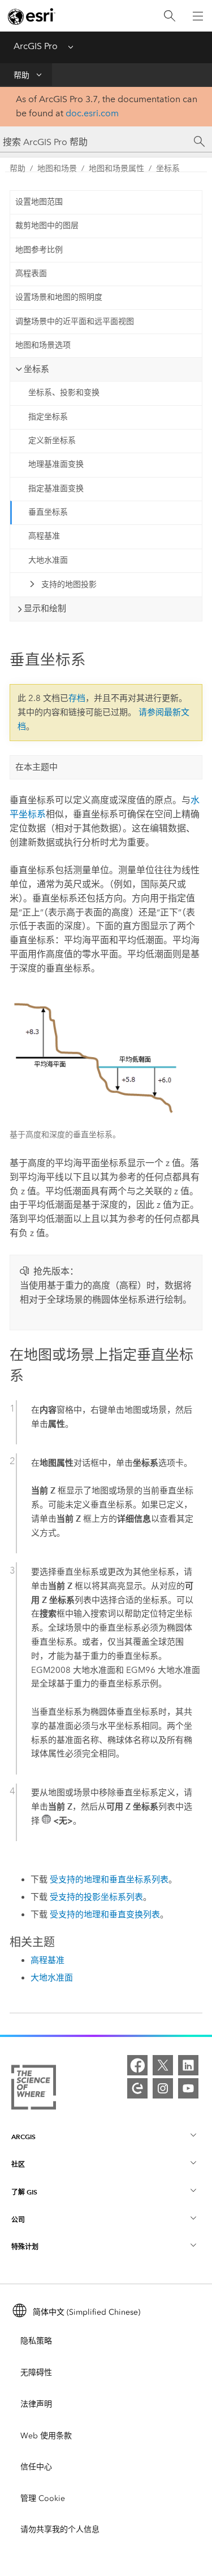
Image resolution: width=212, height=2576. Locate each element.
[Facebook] (137, 2065)
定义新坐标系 (52, 441)
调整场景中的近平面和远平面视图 (75, 321)
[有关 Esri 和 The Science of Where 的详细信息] (34, 2089)
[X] (163, 2065)
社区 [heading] (18, 2164)
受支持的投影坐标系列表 (96, 1897)
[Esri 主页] (32, 16)
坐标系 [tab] (36, 369)
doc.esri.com (92, 113)
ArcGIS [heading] (23, 2137)
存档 (77, 698)
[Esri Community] (137, 2088)
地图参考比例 (39, 250)
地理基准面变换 (56, 464)
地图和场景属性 (116, 168)
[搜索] (170, 16)
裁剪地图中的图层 (47, 225)
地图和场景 (57, 168)
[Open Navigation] (198, 16)
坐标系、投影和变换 (64, 393)
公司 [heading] (18, 2220)
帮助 (21, 75)
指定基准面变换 (56, 489)
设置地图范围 (39, 202)
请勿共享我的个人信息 (60, 2529)
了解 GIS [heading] (24, 2192)
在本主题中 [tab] (36, 767)
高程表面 (31, 273)
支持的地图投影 (69, 584)
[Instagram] (163, 2088)
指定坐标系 (48, 417)
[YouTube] (188, 2088)
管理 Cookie (43, 2498)
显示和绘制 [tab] (45, 608)
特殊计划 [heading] (25, 2247)
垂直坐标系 (48, 512)
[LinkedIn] (188, 2065)
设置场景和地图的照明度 (59, 297)
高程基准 (44, 536)
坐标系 (168, 168)
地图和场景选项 (43, 345)
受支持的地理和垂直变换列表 (105, 1915)
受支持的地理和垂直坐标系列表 (109, 1880)
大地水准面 (48, 560)
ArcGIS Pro (36, 46)
